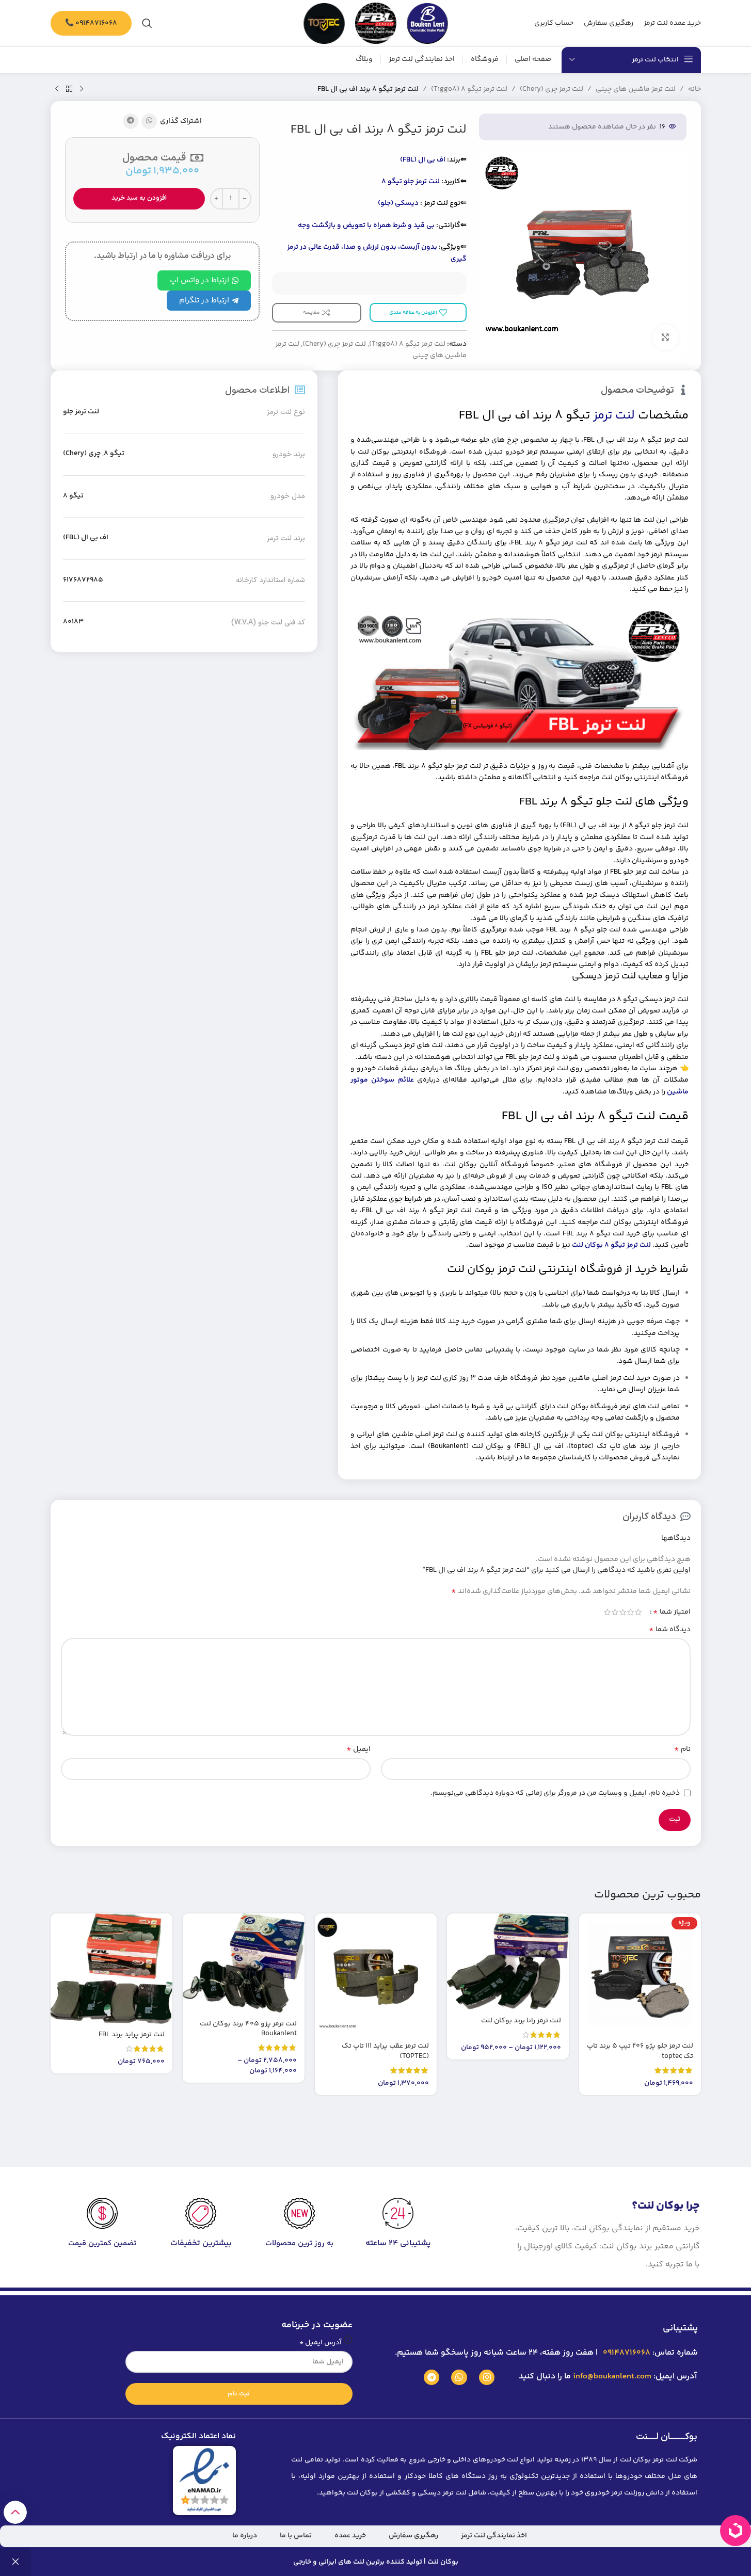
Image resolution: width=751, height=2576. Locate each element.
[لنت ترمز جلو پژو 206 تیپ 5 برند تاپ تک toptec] (640, 1974)
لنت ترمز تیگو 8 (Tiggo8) (469, 89)
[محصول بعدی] (57, 89)
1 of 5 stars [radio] (638, 1612)
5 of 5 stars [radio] (607, 1612)
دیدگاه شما (670, 1630)
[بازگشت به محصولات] (69, 89)
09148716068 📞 (91, 23)
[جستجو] (147, 23)
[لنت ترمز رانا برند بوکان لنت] (508, 1962)
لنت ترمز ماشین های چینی (636, 89)
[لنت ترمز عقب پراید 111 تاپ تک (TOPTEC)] (376, 1974)
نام (682, 1749)
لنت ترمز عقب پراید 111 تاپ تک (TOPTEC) (385, 2051)
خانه (694, 89)
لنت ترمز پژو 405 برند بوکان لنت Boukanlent (248, 2029)
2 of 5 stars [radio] (630, 1612)
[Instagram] (487, 2378)
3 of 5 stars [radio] (623, 1612)
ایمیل (358, 1749)
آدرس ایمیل (321, 2343)
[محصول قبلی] (82, 89)
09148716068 (626, 2353)
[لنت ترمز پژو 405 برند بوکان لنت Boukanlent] (244, 1963)
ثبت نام (239, 2394)
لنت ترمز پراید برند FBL (132, 2035)
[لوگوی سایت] (427, 23)
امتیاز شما (672, 1612)
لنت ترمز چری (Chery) (552, 89)
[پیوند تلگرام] (131, 121)
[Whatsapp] (459, 2378)
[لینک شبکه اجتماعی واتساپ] (149, 121)
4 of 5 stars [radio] (615, 1612)
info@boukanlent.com (612, 2377)
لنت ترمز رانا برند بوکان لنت (521, 2021)
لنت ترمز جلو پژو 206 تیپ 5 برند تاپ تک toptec (640, 2051)
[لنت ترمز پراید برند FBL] (111, 1969)
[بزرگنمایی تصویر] (665, 337)
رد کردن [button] (15, 2562)
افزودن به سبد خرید (139, 198)
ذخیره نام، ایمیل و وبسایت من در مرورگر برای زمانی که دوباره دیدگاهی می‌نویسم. (555, 1793)
